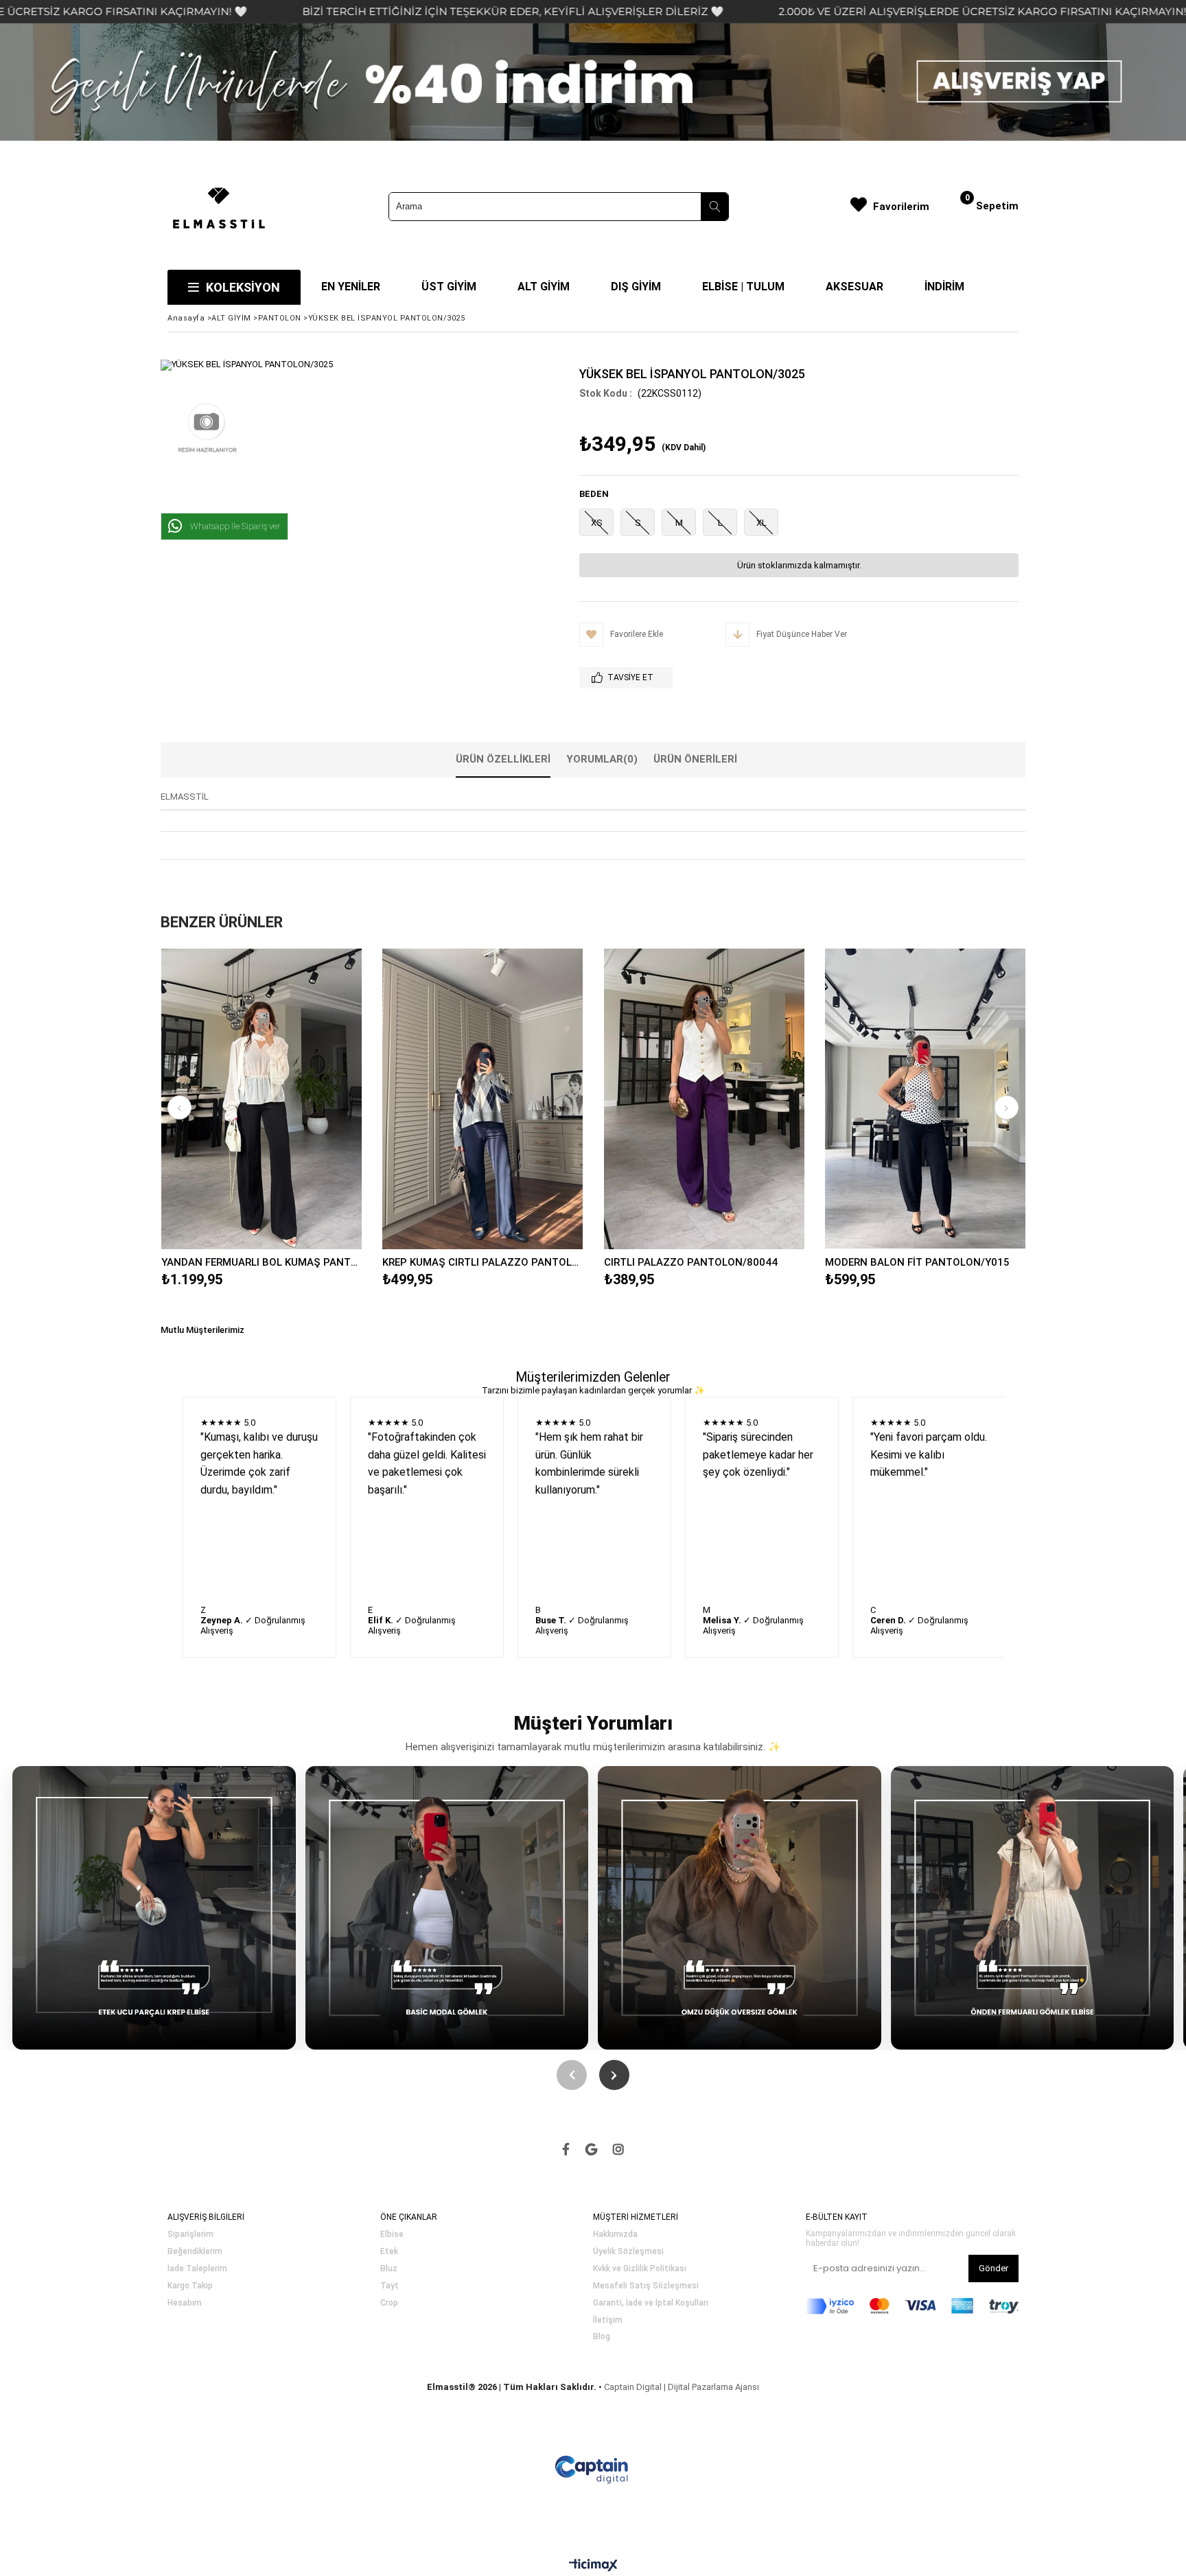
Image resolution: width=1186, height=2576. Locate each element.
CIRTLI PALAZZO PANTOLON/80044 (691, 1262)
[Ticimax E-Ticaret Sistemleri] (593, 2566)
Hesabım (185, 2303)
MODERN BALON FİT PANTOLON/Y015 (917, 1262)
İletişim (608, 2320)
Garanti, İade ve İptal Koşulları (651, 2303)
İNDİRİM (944, 287)
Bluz (389, 2269)
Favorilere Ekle (261, 1099)
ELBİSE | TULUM (743, 287)
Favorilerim (901, 207)
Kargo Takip (190, 2286)
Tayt (389, 2286)
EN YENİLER (351, 287)
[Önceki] (572, 2075)
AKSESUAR (854, 287)
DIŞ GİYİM (636, 287)
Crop (389, 2303)
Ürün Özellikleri (503, 759)
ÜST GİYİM (449, 287)
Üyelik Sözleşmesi (628, 2252)
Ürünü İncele (310, 1099)
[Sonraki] (614, 2075)
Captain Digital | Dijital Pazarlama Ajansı (682, 2387)
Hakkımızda (615, 2235)
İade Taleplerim (197, 2269)
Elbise (392, 2235)
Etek (389, 2252)
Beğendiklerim (195, 2252)
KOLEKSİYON (243, 287)
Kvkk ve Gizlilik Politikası (640, 2269)
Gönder (993, 2268)
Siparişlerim (190, 2235)
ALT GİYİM (544, 287)
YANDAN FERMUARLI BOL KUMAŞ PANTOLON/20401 (262, 1262)
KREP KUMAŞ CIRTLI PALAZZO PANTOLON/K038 (483, 1262)
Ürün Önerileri (695, 759)
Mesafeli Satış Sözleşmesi (646, 2286)
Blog (602, 2337)
